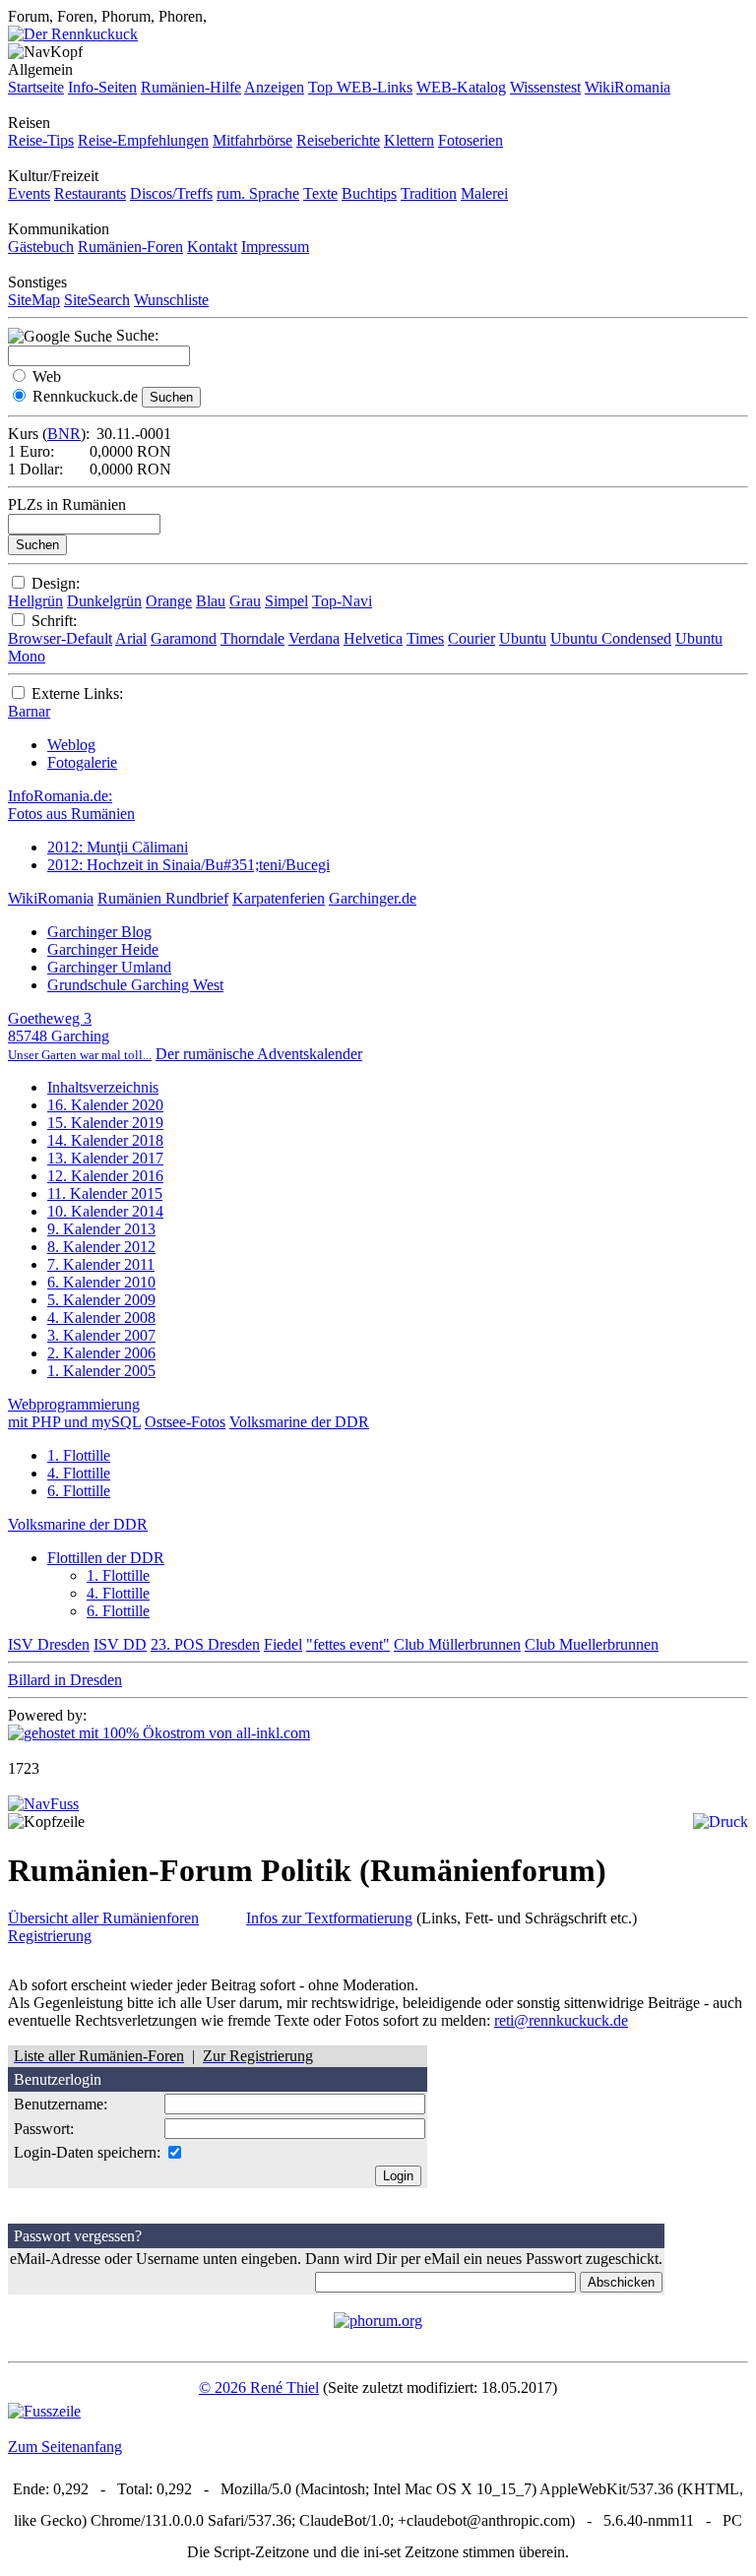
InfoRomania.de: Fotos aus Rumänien (71, 805)
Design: (56, 583)
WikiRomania (628, 87)
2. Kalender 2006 (101, 1353)
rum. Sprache (258, 193)
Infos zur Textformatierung (329, 1918)
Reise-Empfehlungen (143, 140)
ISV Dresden (49, 1644)
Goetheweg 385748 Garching (80, 1036)
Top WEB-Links (360, 87)
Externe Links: (77, 693)
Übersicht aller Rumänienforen (103, 1918)
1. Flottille (79, 1455)
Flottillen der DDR (106, 1558)
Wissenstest (545, 87)
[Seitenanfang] (43, 1804)
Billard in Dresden (65, 1680)
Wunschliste (171, 300)
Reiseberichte (338, 140)
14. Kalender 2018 (105, 1140)
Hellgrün (35, 601)
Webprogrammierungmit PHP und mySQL (74, 1413)
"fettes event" (348, 1644)
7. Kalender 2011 (101, 1264)
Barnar (29, 711)
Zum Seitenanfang (65, 2447)
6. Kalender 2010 (101, 1282)
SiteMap (34, 300)
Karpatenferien (279, 898)
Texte (320, 193)
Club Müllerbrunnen (457, 1644)
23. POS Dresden (205, 1644)
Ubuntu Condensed (611, 638)
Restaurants (90, 193)
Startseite (36, 87)
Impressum (275, 247)
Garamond (184, 638)
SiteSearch (97, 300)
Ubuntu (523, 638)
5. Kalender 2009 (101, 1300)
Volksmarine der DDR (299, 1422)
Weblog (71, 745)
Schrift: (54, 621)
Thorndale (252, 638)
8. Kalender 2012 (101, 1247)
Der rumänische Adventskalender (259, 1054)
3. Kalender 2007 (101, 1335)
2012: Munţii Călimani (118, 847)
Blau (211, 601)
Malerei (484, 193)
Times (425, 638)
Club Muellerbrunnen (592, 1644)
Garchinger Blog (99, 932)
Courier (472, 638)
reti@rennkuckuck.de (561, 2020)
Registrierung (50, 1936)
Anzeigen (274, 87)
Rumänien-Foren (130, 247)
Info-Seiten (102, 87)
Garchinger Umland (109, 967)
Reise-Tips (41, 140)
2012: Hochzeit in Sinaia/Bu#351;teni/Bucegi (189, 865)
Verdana (314, 638)
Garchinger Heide (103, 949)
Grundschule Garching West (135, 985)
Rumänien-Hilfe (191, 87)
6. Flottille (79, 1491)
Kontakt (212, 247)
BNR (64, 434)
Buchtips (369, 193)
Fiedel (283, 1644)
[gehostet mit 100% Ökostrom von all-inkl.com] (159, 1733)
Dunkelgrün (104, 601)
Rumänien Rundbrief (163, 898)
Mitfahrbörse (252, 140)
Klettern (409, 140)
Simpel (286, 601)
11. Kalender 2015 (105, 1194)
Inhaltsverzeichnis (103, 1087)
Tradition (429, 193)
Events (29, 193)
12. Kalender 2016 (105, 1176)
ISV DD (120, 1644)
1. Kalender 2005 (101, 1371)
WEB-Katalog (461, 87)
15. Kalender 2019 (105, 1123)
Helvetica (373, 638)
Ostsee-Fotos (185, 1422)
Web (47, 377)
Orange (169, 601)
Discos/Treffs (171, 193)
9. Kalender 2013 (101, 1229)
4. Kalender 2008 (101, 1318)
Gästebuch (41, 247)
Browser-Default (60, 638)
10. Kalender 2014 (105, 1211)
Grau (245, 601)
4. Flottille (79, 1473)
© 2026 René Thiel (259, 2388)
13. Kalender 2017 (105, 1158)
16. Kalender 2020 (105, 1105)
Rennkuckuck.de (85, 396)
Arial (131, 638)
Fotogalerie (82, 762)
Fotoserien (471, 140)
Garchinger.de (373, 898)
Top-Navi (342, 601)
